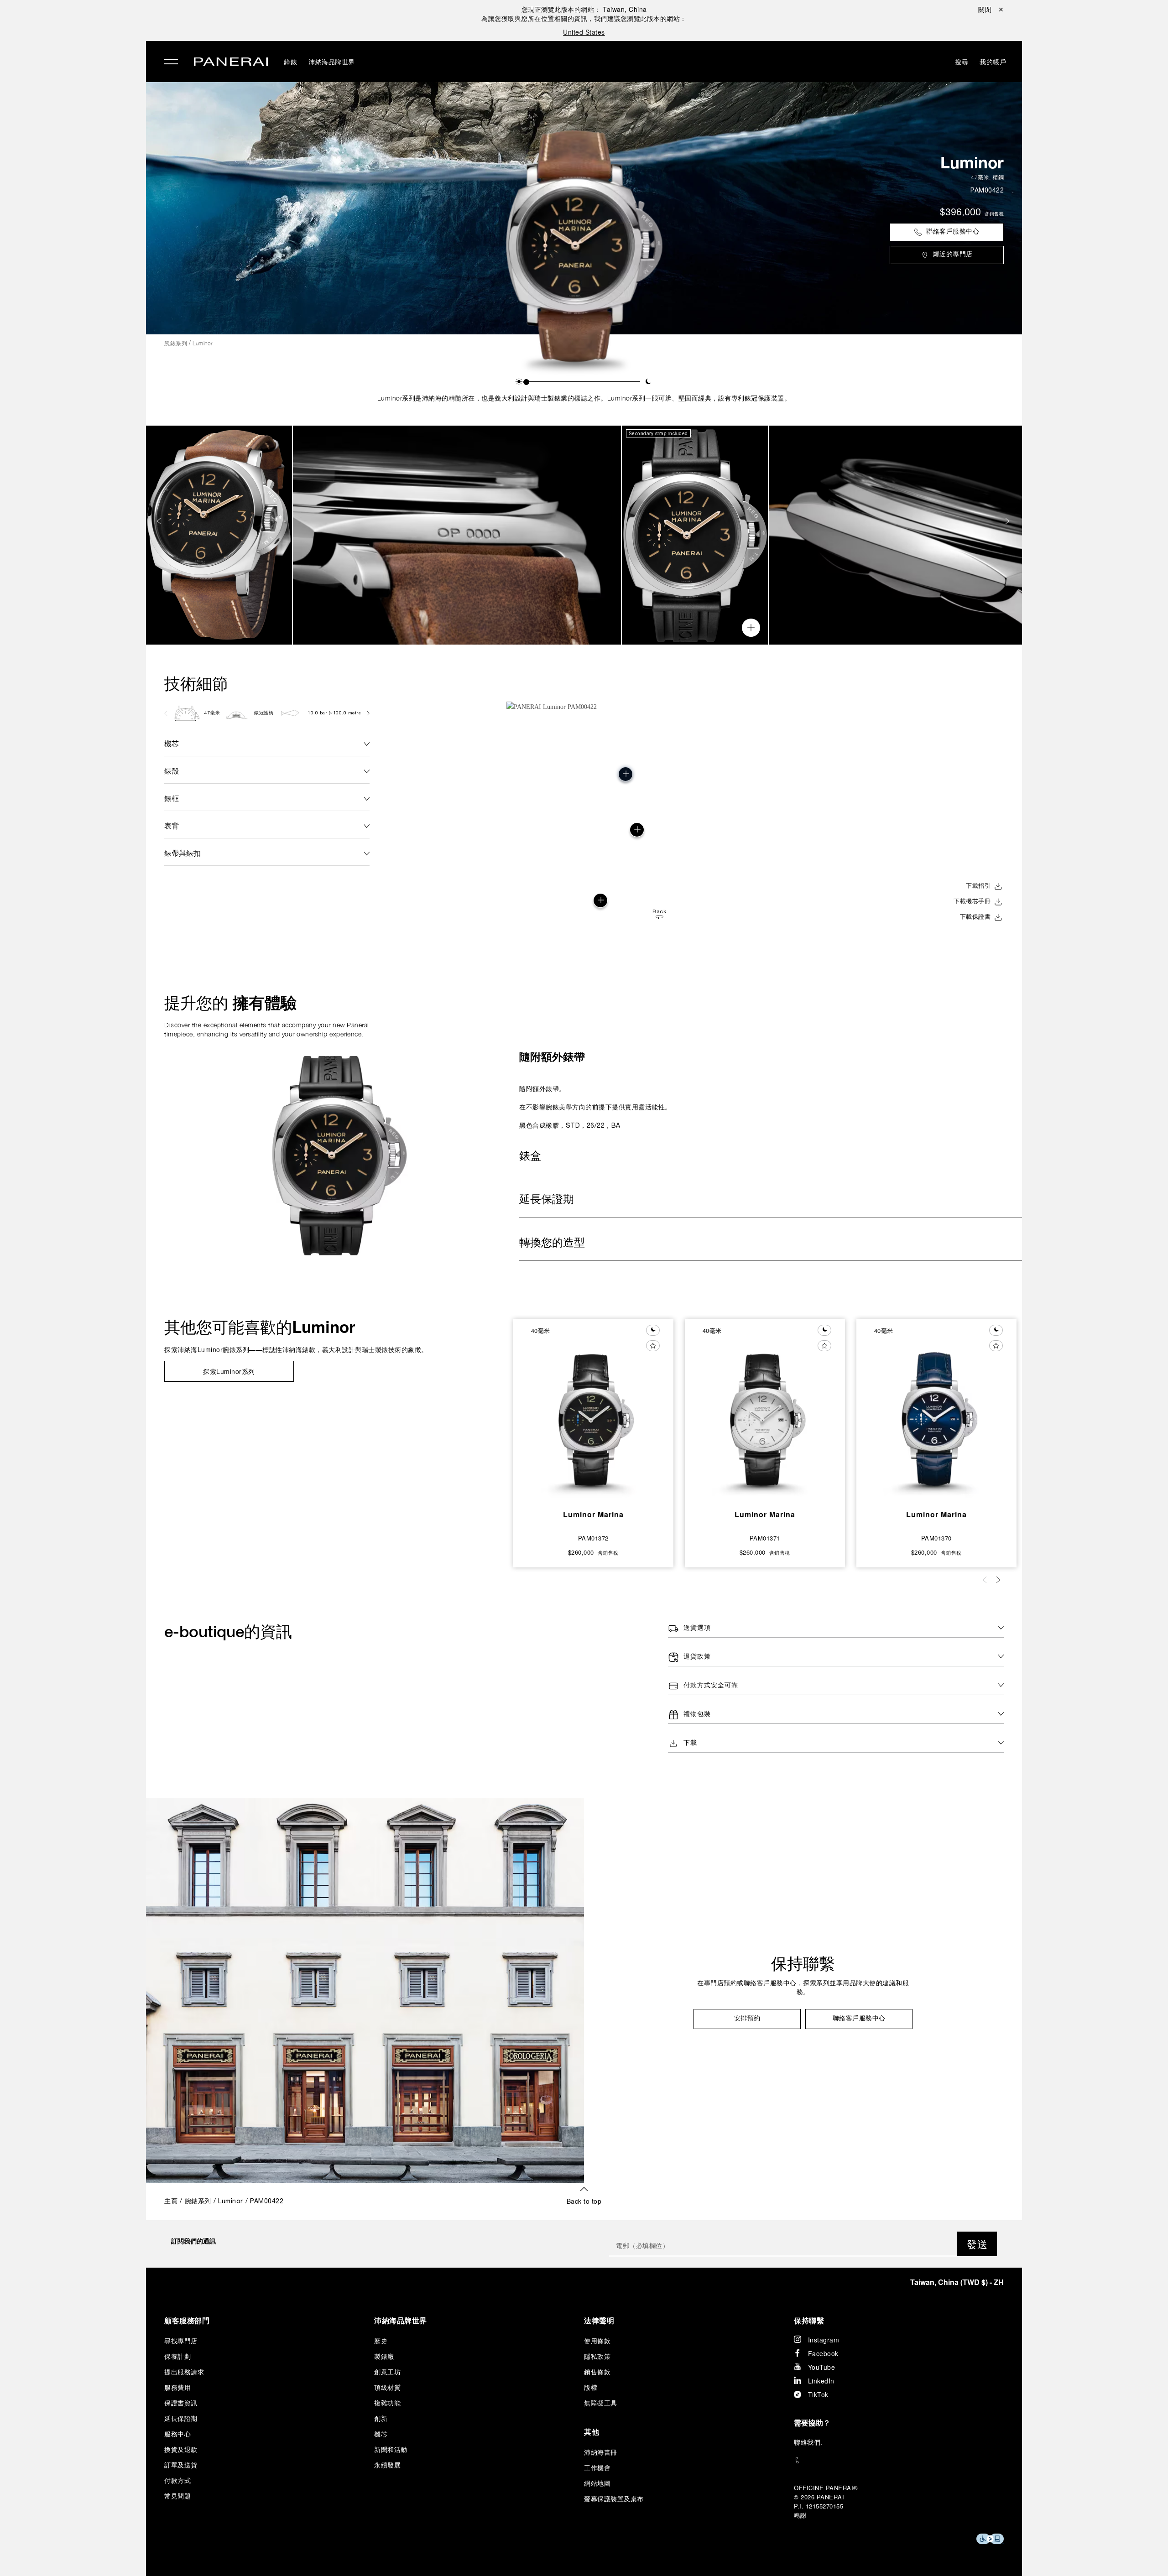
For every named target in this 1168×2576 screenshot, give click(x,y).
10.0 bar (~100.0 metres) (336, 713)
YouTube (822, 2367)
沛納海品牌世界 (332, 62)
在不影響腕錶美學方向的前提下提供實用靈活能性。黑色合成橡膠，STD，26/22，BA (595, 1107)
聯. (808, 2442)
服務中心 (177, 2434)
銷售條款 (597, 2372)
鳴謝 (800, 2515)
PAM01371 (765, 1538)
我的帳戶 (993, 62)
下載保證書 (975, 917)
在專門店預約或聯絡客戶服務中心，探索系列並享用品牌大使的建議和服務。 (803, 1988)
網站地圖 (597, 2483)
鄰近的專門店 (953, 255)
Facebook (823, 2353)
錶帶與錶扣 (182, 853)
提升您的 (230, 1003)
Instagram (824, 2340)
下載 (690, 1743)
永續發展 (387, 2465)
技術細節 (196, 683)
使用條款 (597, 2341)
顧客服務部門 (187, 2320)
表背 (172, 825)
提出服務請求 (184, 2372)
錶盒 (530, 1157)
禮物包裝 (697, 1715)
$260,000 (581, 1552)
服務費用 (177, 2387)
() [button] (957, 2282)
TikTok (818, 2394)
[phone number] (899, 2460)
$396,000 (960, 213)
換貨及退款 (181, 2449)
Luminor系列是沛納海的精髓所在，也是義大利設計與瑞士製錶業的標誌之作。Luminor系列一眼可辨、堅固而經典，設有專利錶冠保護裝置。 (584, 398)
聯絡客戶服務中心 (953, 232)
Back (659, 912)
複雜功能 (387, 2403)
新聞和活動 (391, 2449)
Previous (160, 521)
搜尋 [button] (962, 62)
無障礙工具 (601, 2403)
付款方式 (177, 2480)
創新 (381, 2418)
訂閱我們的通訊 (193, 2241)
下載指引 (978, 886)
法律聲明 (599, 2320)
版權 (591, 2387)
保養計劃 (177, 2356)
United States (584, 32)
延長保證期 (547, 1200)
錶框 (172, 798)
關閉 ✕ (991, 9)
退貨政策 (697, 1657)
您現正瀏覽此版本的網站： (584, 9)
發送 (977, 2244)
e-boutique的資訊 (228, 1631)
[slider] (526, 382)
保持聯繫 (803, 1963)
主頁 (171, 2202)
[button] (519, 382)
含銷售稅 (994, 213)
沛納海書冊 (601, 2452)
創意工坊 (387, 2372)
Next (1008, 521)
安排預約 (747, 2019)
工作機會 (597, 2467)
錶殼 (172, 771)
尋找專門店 (181, 2341)
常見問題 (177, 2496)
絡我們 (811, 2442)
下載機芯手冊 (972, 902)
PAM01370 (936, 1538)
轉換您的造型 (552, 1244)
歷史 (381, 2341)
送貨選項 (697, 1628)
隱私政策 (597, 2356)
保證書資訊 (181, 2403)
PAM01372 (593, 1538)
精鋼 (998, 177)
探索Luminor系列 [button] (229, 1371)
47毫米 (980, 177)
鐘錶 (290, 62)
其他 (592, 2432)
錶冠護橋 (264, 713)
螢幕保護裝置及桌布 (614, 2498)
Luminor (972, 162)
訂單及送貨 (181, 2465)
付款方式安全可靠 (711, 1686)
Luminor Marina (593, 1514)
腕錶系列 (176, 343)
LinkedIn (821, 2381)
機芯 (172, 743)
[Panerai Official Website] (231, 63)
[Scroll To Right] (368, 713)
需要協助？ (812, 2422)
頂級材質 (387, 2387)
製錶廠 (384, 2356)
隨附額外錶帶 (552, 1058)
